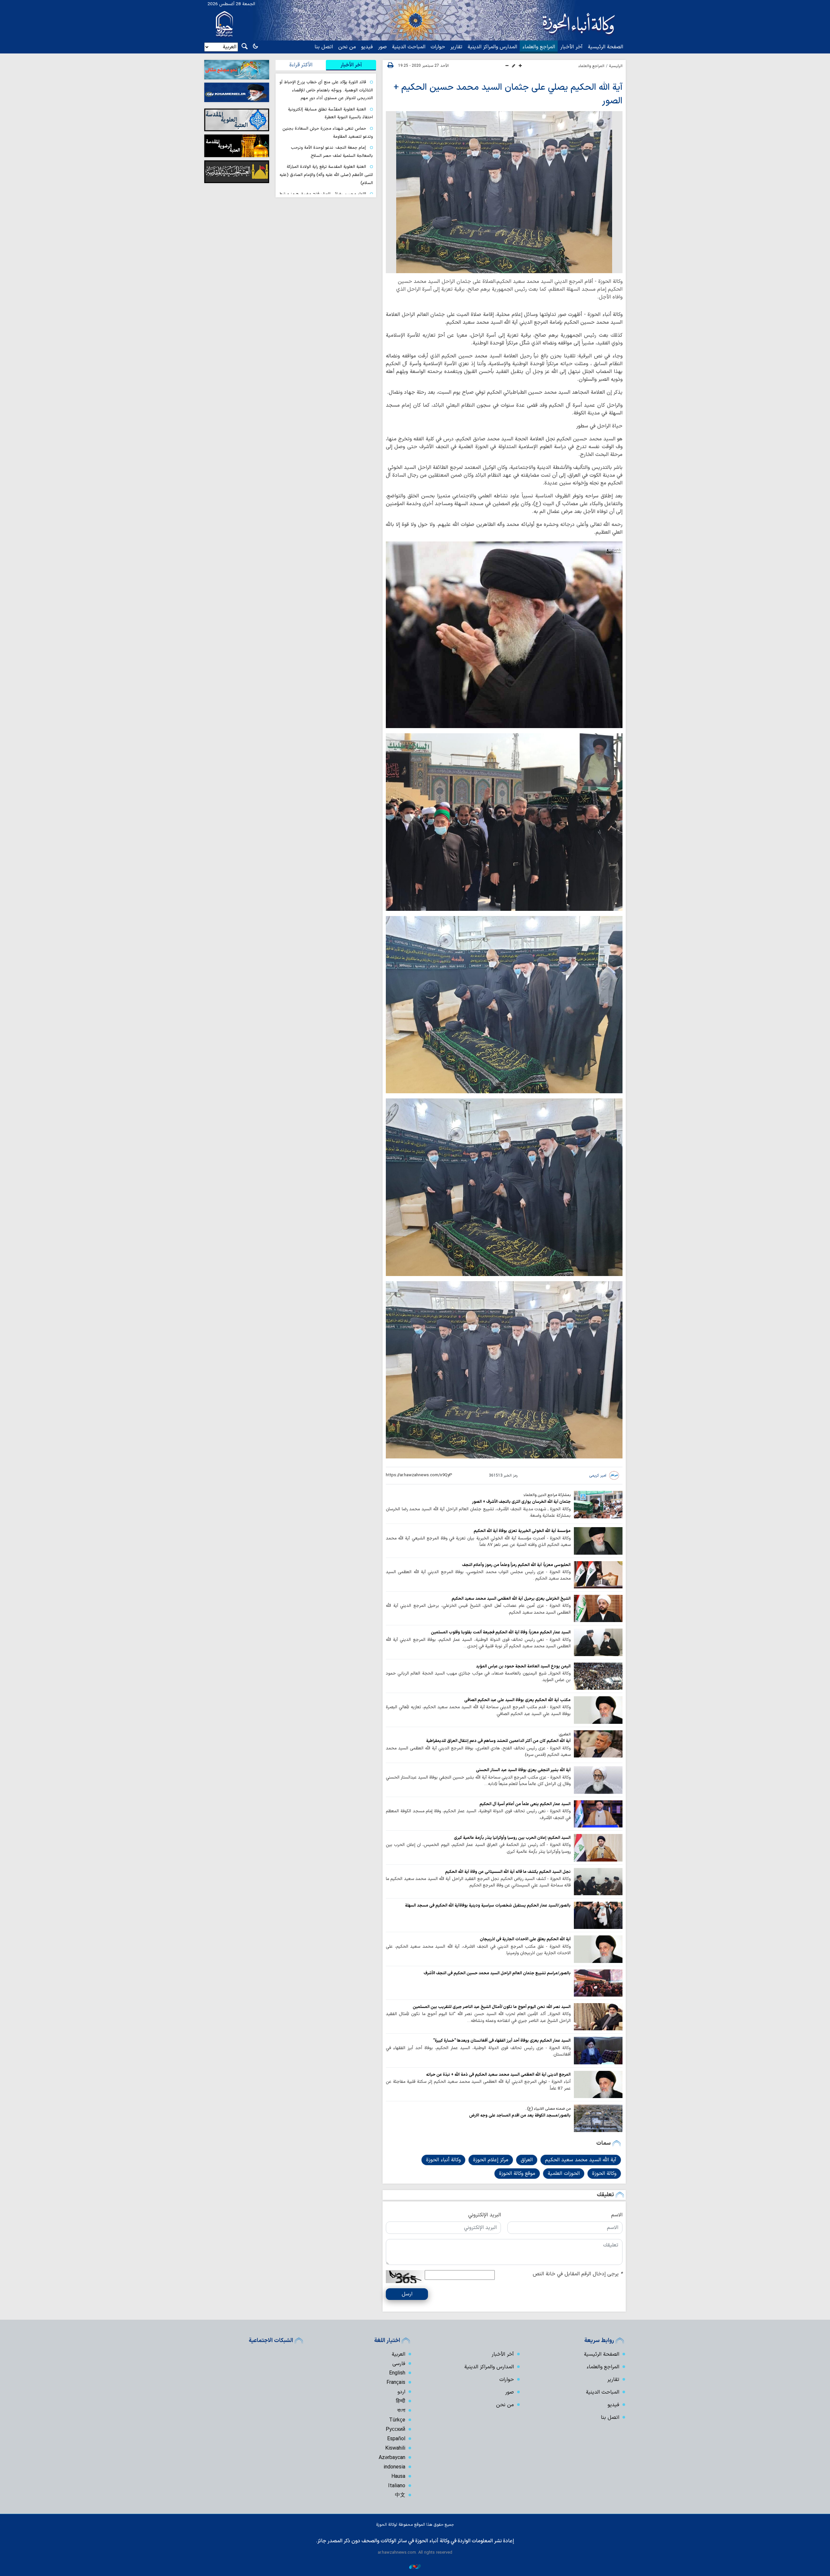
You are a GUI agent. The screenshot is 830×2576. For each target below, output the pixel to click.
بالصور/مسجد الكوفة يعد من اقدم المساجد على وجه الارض (520, 2115)
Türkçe (397, 2420)
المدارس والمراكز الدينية (492, 47)
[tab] (351, 65)
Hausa (398, 2477)
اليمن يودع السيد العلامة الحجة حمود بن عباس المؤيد (523, 1666)
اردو (401, 2392)
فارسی (399, 2364)
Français (396, 2383)
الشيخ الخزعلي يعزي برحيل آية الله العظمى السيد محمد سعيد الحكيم (511, 1599)
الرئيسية (616, 66)
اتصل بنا (324, 47)
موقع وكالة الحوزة (517, 2174)
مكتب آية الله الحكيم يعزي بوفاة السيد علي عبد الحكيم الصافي (517, 1700)
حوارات (438, 47)
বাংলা (401, 2411)
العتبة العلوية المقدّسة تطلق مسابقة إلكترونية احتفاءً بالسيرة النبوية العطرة (330, 113)
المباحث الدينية (409, 47)
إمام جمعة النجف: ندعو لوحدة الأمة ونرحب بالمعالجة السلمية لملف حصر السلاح (332, 152)
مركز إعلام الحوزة (491, 2160)
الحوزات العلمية (564, 2174)
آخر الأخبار (571, 47)
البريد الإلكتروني (485, 2215)
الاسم (617, 2215)
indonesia (394, 2467)
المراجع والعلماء (539, 47)
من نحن (347, 47)
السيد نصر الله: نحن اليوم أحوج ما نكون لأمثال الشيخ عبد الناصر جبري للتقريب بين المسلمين (492, 2007)
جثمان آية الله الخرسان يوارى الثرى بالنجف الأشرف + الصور (521, 1502)
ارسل (407, 2294)
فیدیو (367, 47)
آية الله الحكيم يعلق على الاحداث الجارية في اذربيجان (525, 1939)
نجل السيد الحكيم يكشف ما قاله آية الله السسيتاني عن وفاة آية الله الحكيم (508, 1872)
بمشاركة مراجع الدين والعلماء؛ (547, 1495)
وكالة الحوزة (604, 2174)
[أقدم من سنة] (598, 1504)
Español (396, 2439)
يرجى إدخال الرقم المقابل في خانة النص (578, 2274)
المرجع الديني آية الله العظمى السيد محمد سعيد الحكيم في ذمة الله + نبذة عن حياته (498, 2075)
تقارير (456, 47)
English (397, 2373)
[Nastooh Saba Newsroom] (415, 2566)
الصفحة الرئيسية (605, 47)
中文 (400, 2495)
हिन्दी (401, 2401)
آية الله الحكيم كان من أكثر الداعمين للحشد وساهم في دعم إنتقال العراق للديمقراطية (498, 1741)
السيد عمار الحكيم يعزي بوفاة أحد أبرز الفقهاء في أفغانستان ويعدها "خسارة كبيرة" (502, 2041)
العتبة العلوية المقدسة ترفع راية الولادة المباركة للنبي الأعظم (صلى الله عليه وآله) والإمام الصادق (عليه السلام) (326, 175)
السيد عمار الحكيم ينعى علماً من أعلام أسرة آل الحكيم (525, 1804)
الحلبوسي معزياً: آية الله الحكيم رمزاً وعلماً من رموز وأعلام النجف (516, 1565)
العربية (398, 2354)
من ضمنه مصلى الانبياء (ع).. (548, 2109)
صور (382, 47)
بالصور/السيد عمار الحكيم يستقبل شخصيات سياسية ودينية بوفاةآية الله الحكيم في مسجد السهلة (488, 1905)
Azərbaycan (392, 2458)
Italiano (397, 2486)
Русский (396, 2430)
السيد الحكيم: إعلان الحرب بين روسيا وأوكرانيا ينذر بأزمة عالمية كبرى (512, 1838)
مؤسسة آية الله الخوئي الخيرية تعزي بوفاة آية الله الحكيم (522, 1531)
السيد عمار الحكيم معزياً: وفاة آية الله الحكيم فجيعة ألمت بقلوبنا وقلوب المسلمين (501, 1632)
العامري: (564, 1735)
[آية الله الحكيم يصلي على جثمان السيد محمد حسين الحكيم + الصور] (504, 192)
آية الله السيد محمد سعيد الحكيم (581, 2160)
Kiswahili (395, 2448)
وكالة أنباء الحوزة (443, 2160)
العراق (527, 2160)
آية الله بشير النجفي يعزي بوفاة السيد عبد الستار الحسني (523, 1770)
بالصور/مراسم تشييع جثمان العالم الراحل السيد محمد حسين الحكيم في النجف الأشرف (497, 1973)
